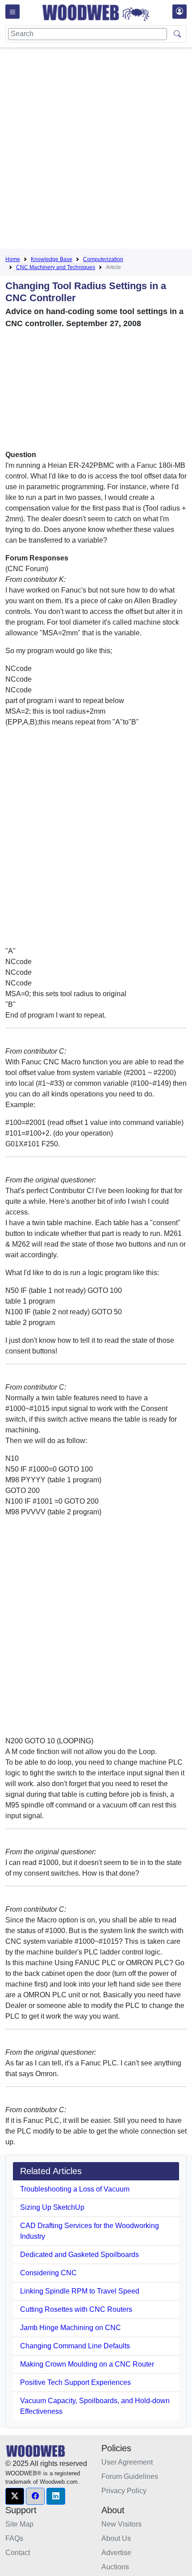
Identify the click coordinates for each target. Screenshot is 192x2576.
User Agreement (127, 2462)
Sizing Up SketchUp (52, 2207)
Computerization (103, 259)
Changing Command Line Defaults (75, 2346)
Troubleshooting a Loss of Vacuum (75, 2189)
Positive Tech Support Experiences (75, 2382)
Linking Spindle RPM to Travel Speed (80, 2291)
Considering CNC (48, 2273)
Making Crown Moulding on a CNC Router (87, 2364)
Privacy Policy (124, 2491)
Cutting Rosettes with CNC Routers (76, 2309)
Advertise (116, 2553)
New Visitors (121, 2524)
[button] (15, 2496)
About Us (116, 2538)
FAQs (14, 2538)
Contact (18, 2553)
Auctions (115, 2567)
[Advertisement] (96, 150)
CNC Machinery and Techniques (56, 267)
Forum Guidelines (130, 2476)
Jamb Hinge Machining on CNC (71, 2328)
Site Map (19, 2524)
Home (13, 259)
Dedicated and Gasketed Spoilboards (79, 2255)
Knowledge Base (52, 259)
